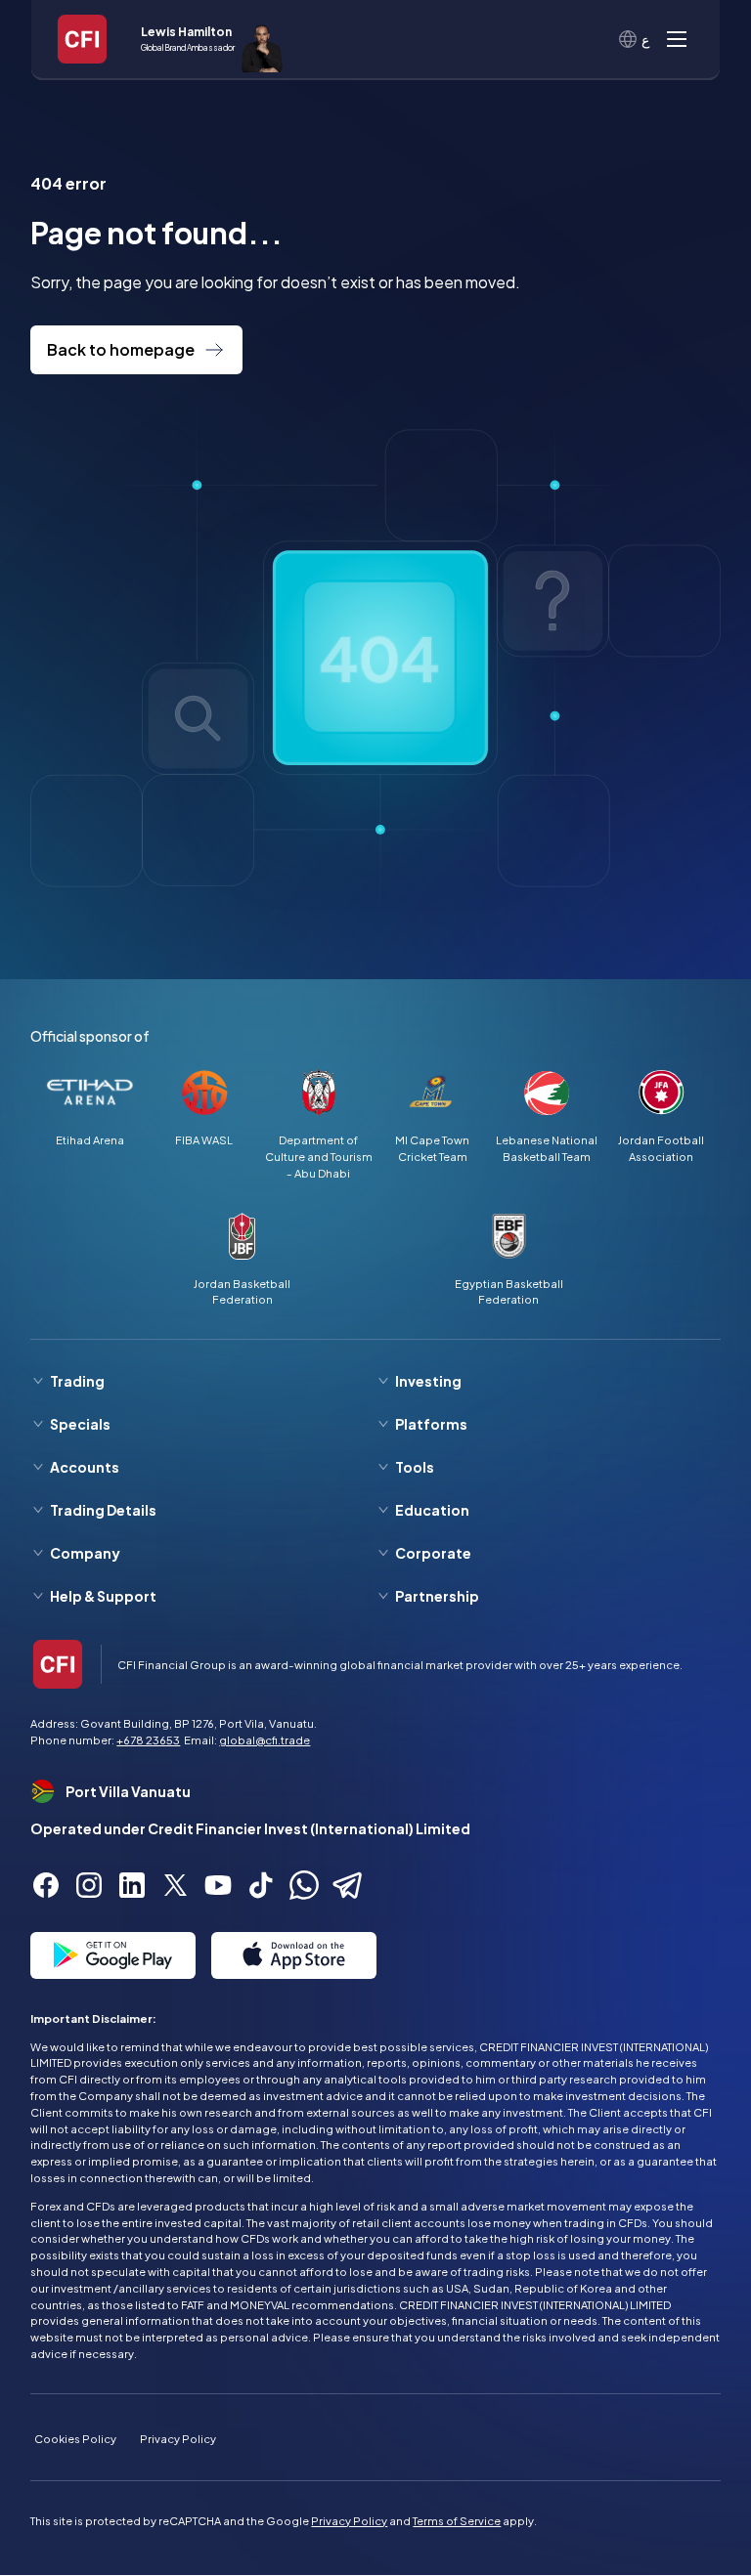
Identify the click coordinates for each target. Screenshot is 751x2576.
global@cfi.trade (265, 1739)
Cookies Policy (75, 2438)
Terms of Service (457, 2520)
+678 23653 (148, 1739)
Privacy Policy (178, 2438)
